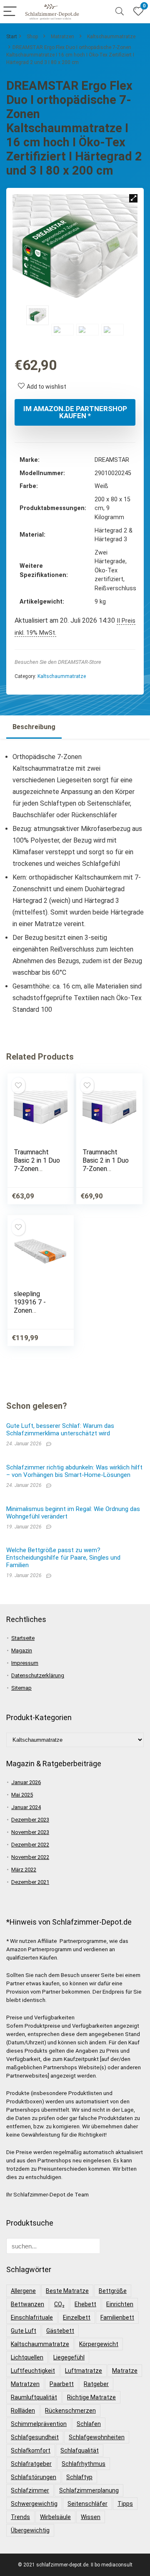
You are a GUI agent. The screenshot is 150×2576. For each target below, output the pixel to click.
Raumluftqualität (34, 2397)
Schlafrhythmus (84, 2464)
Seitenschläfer (87, 2504)
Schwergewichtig (34, 2504)
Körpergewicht (99, 2344)
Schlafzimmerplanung (89, 2490)
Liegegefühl (69, 2357)
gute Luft (24, 2331)
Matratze (125, 2371)
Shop (32, 37)
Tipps (125, 2504)
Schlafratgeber (31, 2464)
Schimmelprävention (39, 2424)
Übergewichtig (30, 2530)
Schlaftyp (79, 2477)
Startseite (23, 1638)
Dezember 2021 (30, 1882)
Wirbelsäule (55, 2517)
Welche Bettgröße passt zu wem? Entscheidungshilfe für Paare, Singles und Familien (63, 1558)
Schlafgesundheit (35, 2437)
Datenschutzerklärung (38, 1675)
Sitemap (21, 1688)
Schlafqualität (80, 2450)
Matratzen (62, 37)
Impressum (25, 1663)
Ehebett (85, 2304)
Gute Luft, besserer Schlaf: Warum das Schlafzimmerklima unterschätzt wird (60, 1430)
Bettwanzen (27, 2304)
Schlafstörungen (34, 2477)
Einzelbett (77, 2317)
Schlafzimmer (30, 2490)
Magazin (22, 1650)
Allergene (23, 2291)
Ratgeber (96, 2384)
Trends (20, 2517)
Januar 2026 (26, 1782)
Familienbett (117, 2317)
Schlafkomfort (31, 2450)
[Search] (120, 12)
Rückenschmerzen (70, 2411)
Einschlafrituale (32, 2317)
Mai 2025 (22, 1795)
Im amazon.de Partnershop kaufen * (75, 412)
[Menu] (10, 12)
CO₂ (59, 2304)
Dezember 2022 (30, 1845)
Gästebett (60, 2331)
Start (12, 37)
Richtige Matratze (91, 2397)
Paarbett (62, 2384)
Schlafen (89, 2424)
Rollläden (23, 2411)
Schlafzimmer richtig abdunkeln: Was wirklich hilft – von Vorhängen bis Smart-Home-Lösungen (74, 1471)
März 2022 (24, 1870)
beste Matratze (67, 2291)
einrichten (120, 2304)
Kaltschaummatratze (111, 37)
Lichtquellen (27, 2357)
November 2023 (30, 1832)
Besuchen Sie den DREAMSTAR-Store (58, 662)
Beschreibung (34, 727)
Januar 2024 (26, 1807)
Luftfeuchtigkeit (33, 2371)
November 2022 (30, 1857)
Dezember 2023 (30, 1820)
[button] (133, 198)
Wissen (91, 2517)
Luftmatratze (84, 2371)
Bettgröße (113, 2291)
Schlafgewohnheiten (97, 2437)
